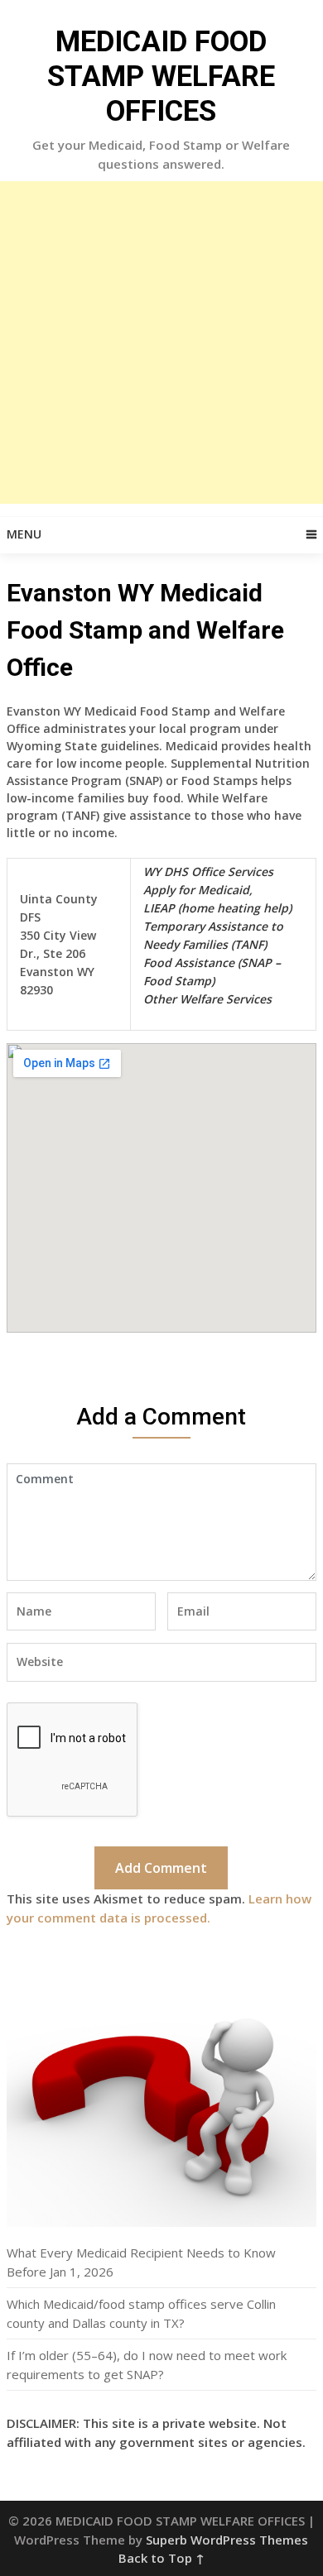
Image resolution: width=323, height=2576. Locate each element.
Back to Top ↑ (161, 2558)
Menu (24, 534)
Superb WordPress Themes (227, 2540)
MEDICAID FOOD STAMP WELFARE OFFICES (161, 77)
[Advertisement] (161, 342)
